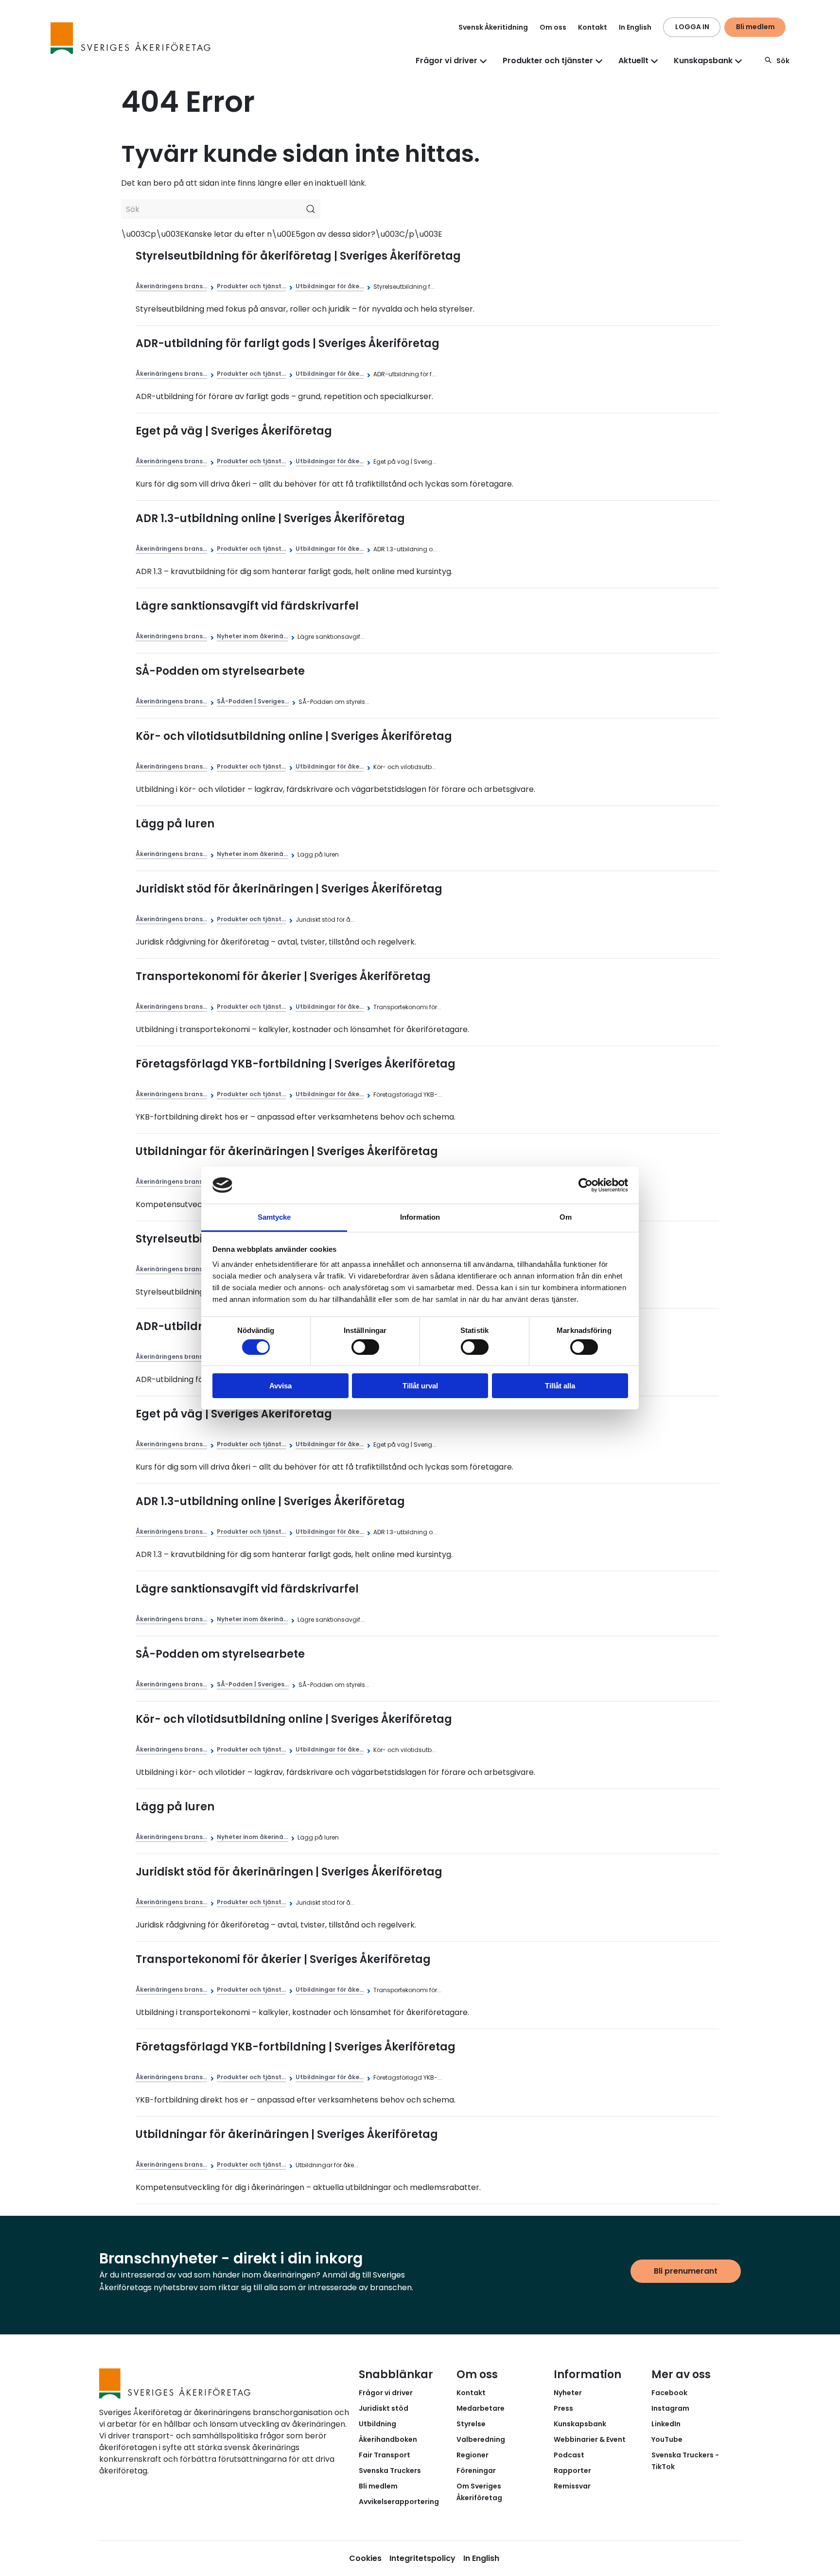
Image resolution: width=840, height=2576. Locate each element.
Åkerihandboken (388, 2439)
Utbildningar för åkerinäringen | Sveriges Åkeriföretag (287, 1151)
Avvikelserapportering (399, 2502)
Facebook (669, 2393)
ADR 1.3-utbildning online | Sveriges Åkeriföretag (270, 518)
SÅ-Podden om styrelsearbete (220, 671)
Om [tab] (566, 1217)
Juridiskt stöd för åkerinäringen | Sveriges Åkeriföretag (289, 889)
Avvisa (280, 1386)
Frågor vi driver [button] (446, 61)
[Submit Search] (311, 209)
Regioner (472, 2455)
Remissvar (572, 2486)
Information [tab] (420, 1217)
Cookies (365, 2558)
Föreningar (476, 2471)
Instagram (670, 2408)
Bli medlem (755, 27)
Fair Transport (385, 2455)
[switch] (365, 1347)
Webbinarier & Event (590, 2439)
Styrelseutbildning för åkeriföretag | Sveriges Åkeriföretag (298, 256)
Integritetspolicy (422, 2558)
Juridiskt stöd (384, 2408)
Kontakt (593, 27)
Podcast (569, 2455)
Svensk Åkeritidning (493, 27)
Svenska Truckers (390, 2471)
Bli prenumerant (686, 2271)
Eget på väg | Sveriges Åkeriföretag (234, 431)
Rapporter (572, 2471)
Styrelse (471, 2424)
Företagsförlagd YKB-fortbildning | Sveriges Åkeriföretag (296, 1064)
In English (635, 27)
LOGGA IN (692, 27)
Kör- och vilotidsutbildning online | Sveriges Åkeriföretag (294, 736)
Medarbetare (481, 2408)
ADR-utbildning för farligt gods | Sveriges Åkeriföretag (288, 343)
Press (563, 2408)
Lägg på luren (175, 824)
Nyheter (568, 2393)
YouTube (667, 2439)
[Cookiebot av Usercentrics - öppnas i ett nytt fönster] (586, 1185)
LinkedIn (666, 2424)
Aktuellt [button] (633, 61)
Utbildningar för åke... (330, 286)
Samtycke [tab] (274, 1217)
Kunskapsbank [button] (703, 61)
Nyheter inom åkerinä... (252, 636)
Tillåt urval (420, 1386)
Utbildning (377, 2424)
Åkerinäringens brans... (171, 286)
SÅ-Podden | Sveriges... (253, 701)
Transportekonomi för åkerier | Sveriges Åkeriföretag (283, 976)
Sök (783, 61)
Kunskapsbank (580, 2424)
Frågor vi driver (386, 2393)
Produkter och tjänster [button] (548, 61)
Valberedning (481, 2439)
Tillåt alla (560, 1386)
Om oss (553, 27)
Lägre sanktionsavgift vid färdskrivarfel (247, 606)
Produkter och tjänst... (251, 286)
